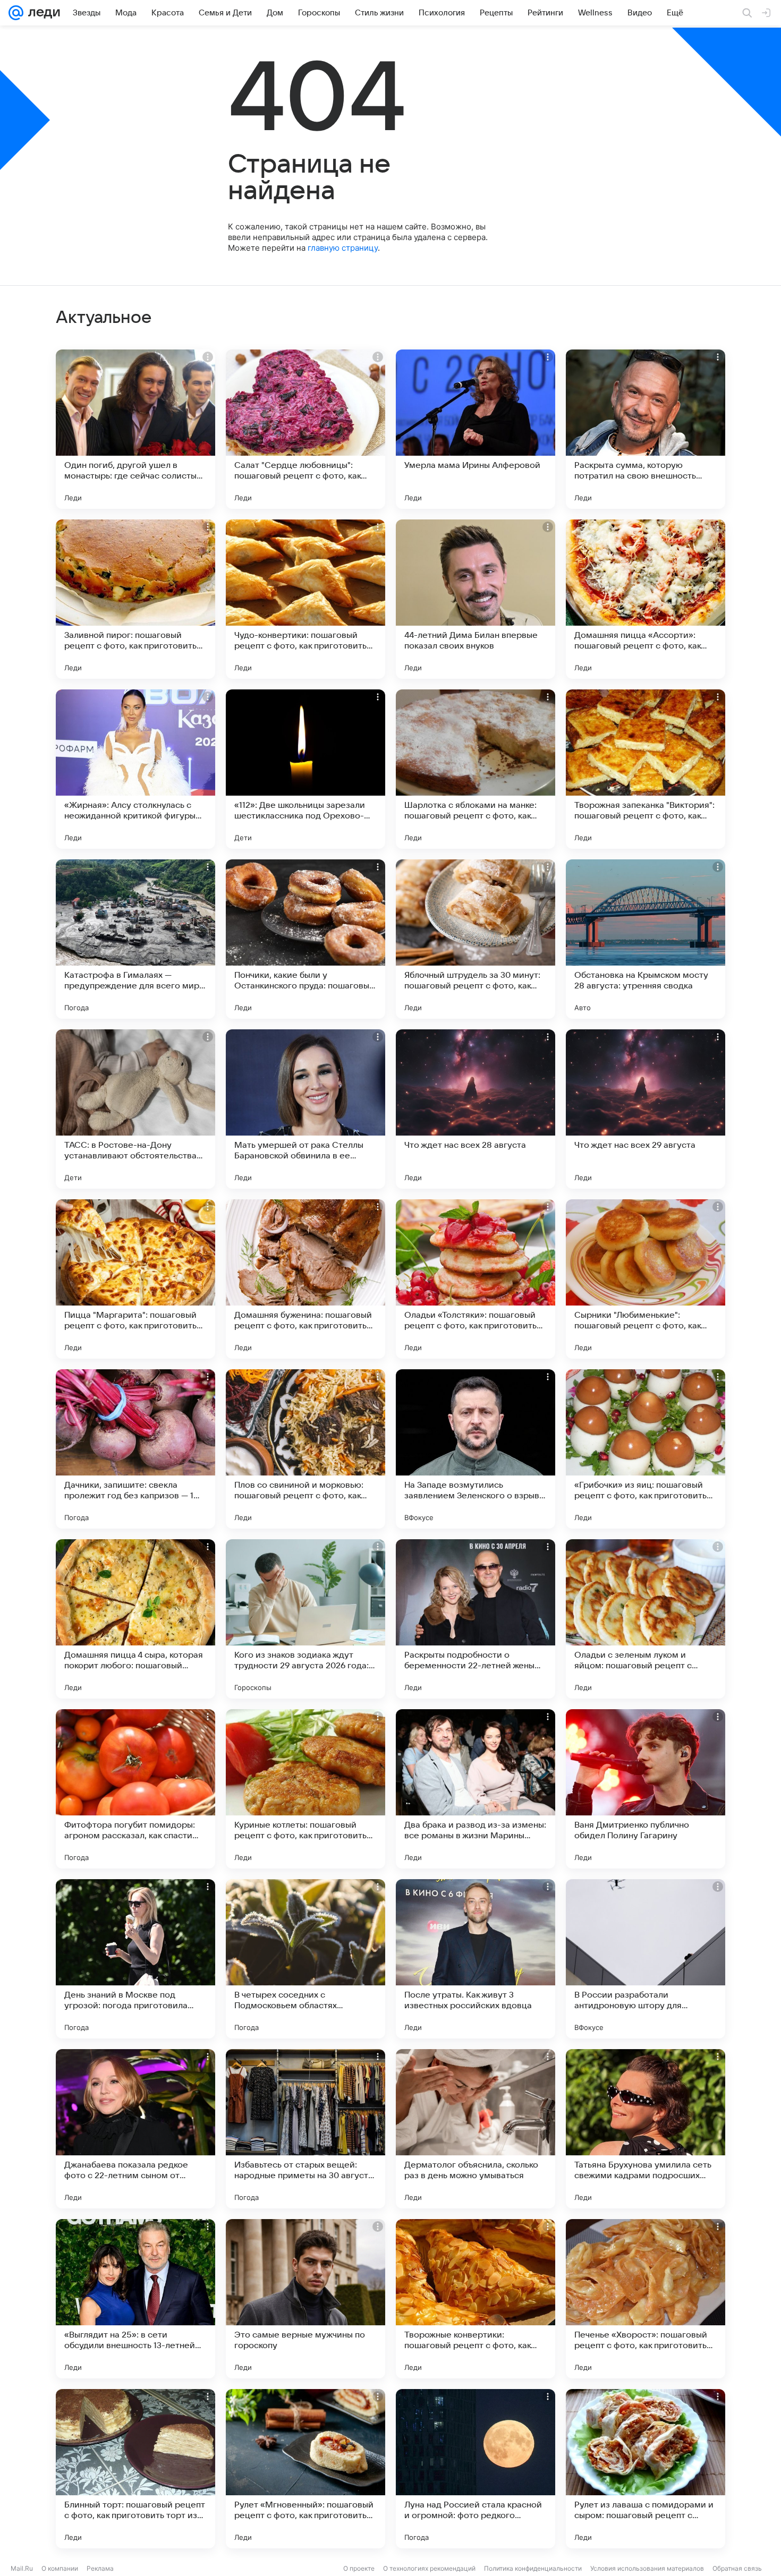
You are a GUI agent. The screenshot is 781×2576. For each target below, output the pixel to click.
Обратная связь (737, 2568)
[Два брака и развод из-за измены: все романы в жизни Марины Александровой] (476, 1789)
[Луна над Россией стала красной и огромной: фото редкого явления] (476, 2469)
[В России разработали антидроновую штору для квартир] (646, 1959)
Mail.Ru (22, 2568)
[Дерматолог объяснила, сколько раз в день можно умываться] (476, 2129)
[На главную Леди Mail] (42, 13)
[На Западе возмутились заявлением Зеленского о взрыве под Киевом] (476, 1449)
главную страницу (343, 248)
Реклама (100, 2568)
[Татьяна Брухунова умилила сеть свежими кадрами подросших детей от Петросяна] (646, 2129)
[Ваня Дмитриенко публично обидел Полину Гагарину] (646, 1789)
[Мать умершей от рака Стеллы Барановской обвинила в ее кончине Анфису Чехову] (305, 1109)
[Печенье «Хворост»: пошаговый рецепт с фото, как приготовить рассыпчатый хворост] (646, 2299)
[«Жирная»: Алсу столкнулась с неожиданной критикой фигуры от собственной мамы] (135, 769)
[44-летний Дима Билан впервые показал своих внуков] (476, 599)
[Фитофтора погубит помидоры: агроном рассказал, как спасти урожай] (135, 1789)
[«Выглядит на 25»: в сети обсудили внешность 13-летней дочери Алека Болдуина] (135, 2299)
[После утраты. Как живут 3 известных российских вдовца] (476, 1959)
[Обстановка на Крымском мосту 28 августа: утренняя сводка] (646, 939)
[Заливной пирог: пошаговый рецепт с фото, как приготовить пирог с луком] (135, 599)
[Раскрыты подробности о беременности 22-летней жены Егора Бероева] (476, 1619)
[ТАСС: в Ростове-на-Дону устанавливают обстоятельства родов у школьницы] (135, 1109)
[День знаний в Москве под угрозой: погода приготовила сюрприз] (135, 1959)
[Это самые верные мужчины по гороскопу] (305, 2299)
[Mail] (16, 13)
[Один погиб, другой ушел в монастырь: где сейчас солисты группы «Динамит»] (135, 429)
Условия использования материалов (647, 2568)
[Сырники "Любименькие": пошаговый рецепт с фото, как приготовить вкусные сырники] (646, 1279)
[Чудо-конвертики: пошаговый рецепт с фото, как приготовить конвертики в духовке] (305, 599)
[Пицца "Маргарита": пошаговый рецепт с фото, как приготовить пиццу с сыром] (135, 1279)
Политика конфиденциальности (533, 2568)
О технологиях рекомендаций (429, 2568)
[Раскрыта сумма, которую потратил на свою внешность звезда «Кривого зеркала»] (646, 429)
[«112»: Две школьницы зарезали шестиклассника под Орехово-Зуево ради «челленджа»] (305, 769)
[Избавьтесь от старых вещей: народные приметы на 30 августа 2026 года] (305, 2129)
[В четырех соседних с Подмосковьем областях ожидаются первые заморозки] (305, 1959)
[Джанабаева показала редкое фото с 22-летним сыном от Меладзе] (135, 2129)
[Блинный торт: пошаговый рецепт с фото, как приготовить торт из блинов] (135, 2469)
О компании (60, 2568)
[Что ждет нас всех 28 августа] (476, 1109)
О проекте (359, 2568)
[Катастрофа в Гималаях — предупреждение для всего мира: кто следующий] (135, 939)
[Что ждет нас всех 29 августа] (646, 1109)
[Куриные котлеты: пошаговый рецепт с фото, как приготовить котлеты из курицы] (305, 1789)
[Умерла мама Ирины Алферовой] (476, 429)
